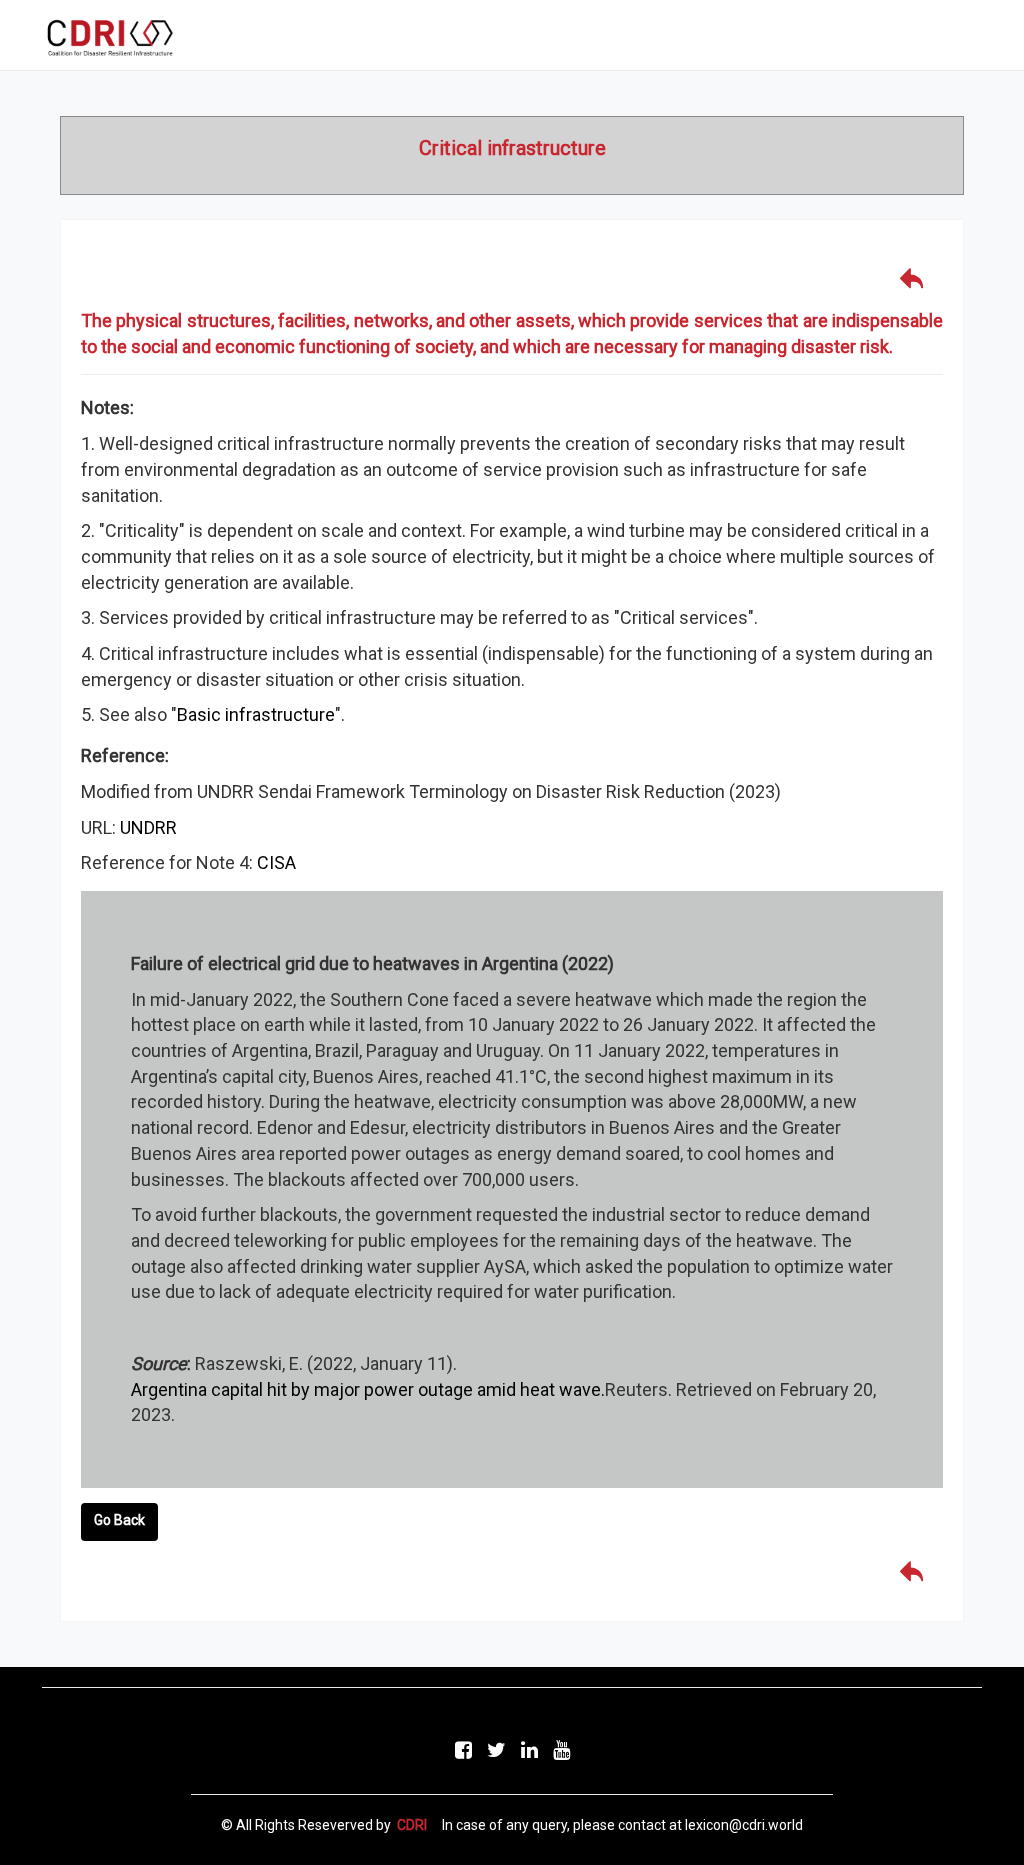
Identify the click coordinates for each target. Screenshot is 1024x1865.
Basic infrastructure (256, 714)
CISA (276, 862)
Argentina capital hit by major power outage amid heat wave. (368, 1389)
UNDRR (148, 827)
